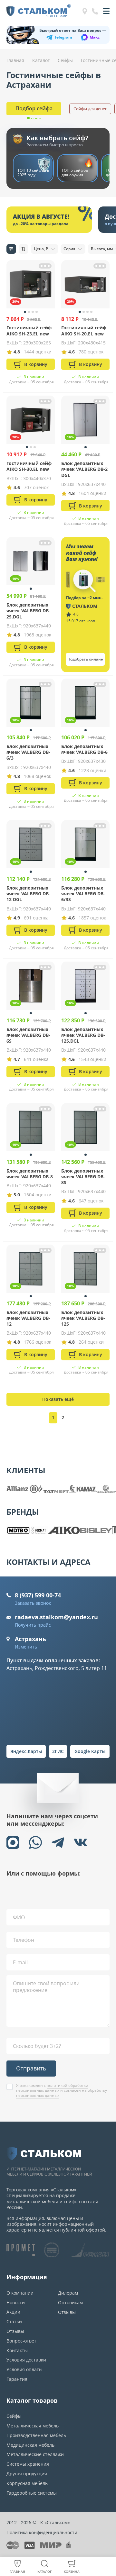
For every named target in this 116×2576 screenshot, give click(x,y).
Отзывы (15, 2331)
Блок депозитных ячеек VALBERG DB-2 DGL (84, 469)
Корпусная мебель (27, 2483)
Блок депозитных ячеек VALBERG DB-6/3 (28, 752)
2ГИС (58, 1751)
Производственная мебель (36, 2435)
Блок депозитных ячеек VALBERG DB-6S (28, 1035)
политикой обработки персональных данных (52, 2088)
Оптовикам (70, 2302)
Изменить (26, 1647)
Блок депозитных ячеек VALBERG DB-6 (84, 749)
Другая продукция (27, 2474)
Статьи (14, 2321)
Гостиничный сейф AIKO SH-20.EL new (84, 330)
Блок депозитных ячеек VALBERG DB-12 (28, 1318)
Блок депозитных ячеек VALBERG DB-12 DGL (28, 894)
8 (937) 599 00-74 (38, 1595)
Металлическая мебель (33, 2426)
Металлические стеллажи (35, 2454)
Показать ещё (58, 1399)
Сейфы (14, 2416)
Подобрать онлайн (85, 659)
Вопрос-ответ (21, 2341)
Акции (13, 2312)
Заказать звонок (33, 1603)
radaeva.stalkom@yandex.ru (56, 1617)
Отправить (31, 2068)
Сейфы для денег (90, 109)
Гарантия (17, 2379)
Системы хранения (28, 2464)
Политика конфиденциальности (42, 2532)
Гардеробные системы (32, 2493)
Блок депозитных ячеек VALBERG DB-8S (83, 1177)
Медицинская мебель (30, 2445)
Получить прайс (33, 1625)
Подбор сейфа (34, 108)
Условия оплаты (24, 2369)
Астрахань (30, 1639)
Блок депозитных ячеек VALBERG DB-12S (83, 1318)
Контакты (17, 2350)
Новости (16, 2302)
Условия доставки (26, 2360)
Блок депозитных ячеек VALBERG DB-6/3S (83, 894)
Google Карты (90, 1751)
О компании (20, 2293)
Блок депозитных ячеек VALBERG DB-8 (30, 1174)
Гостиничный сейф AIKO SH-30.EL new (29, 466)
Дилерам (68, 2293)
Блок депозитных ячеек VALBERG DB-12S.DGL (83, 1035)
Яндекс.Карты (26, 1751)
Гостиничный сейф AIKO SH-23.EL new (29, 330)
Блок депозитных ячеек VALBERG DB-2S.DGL (28, 611)
